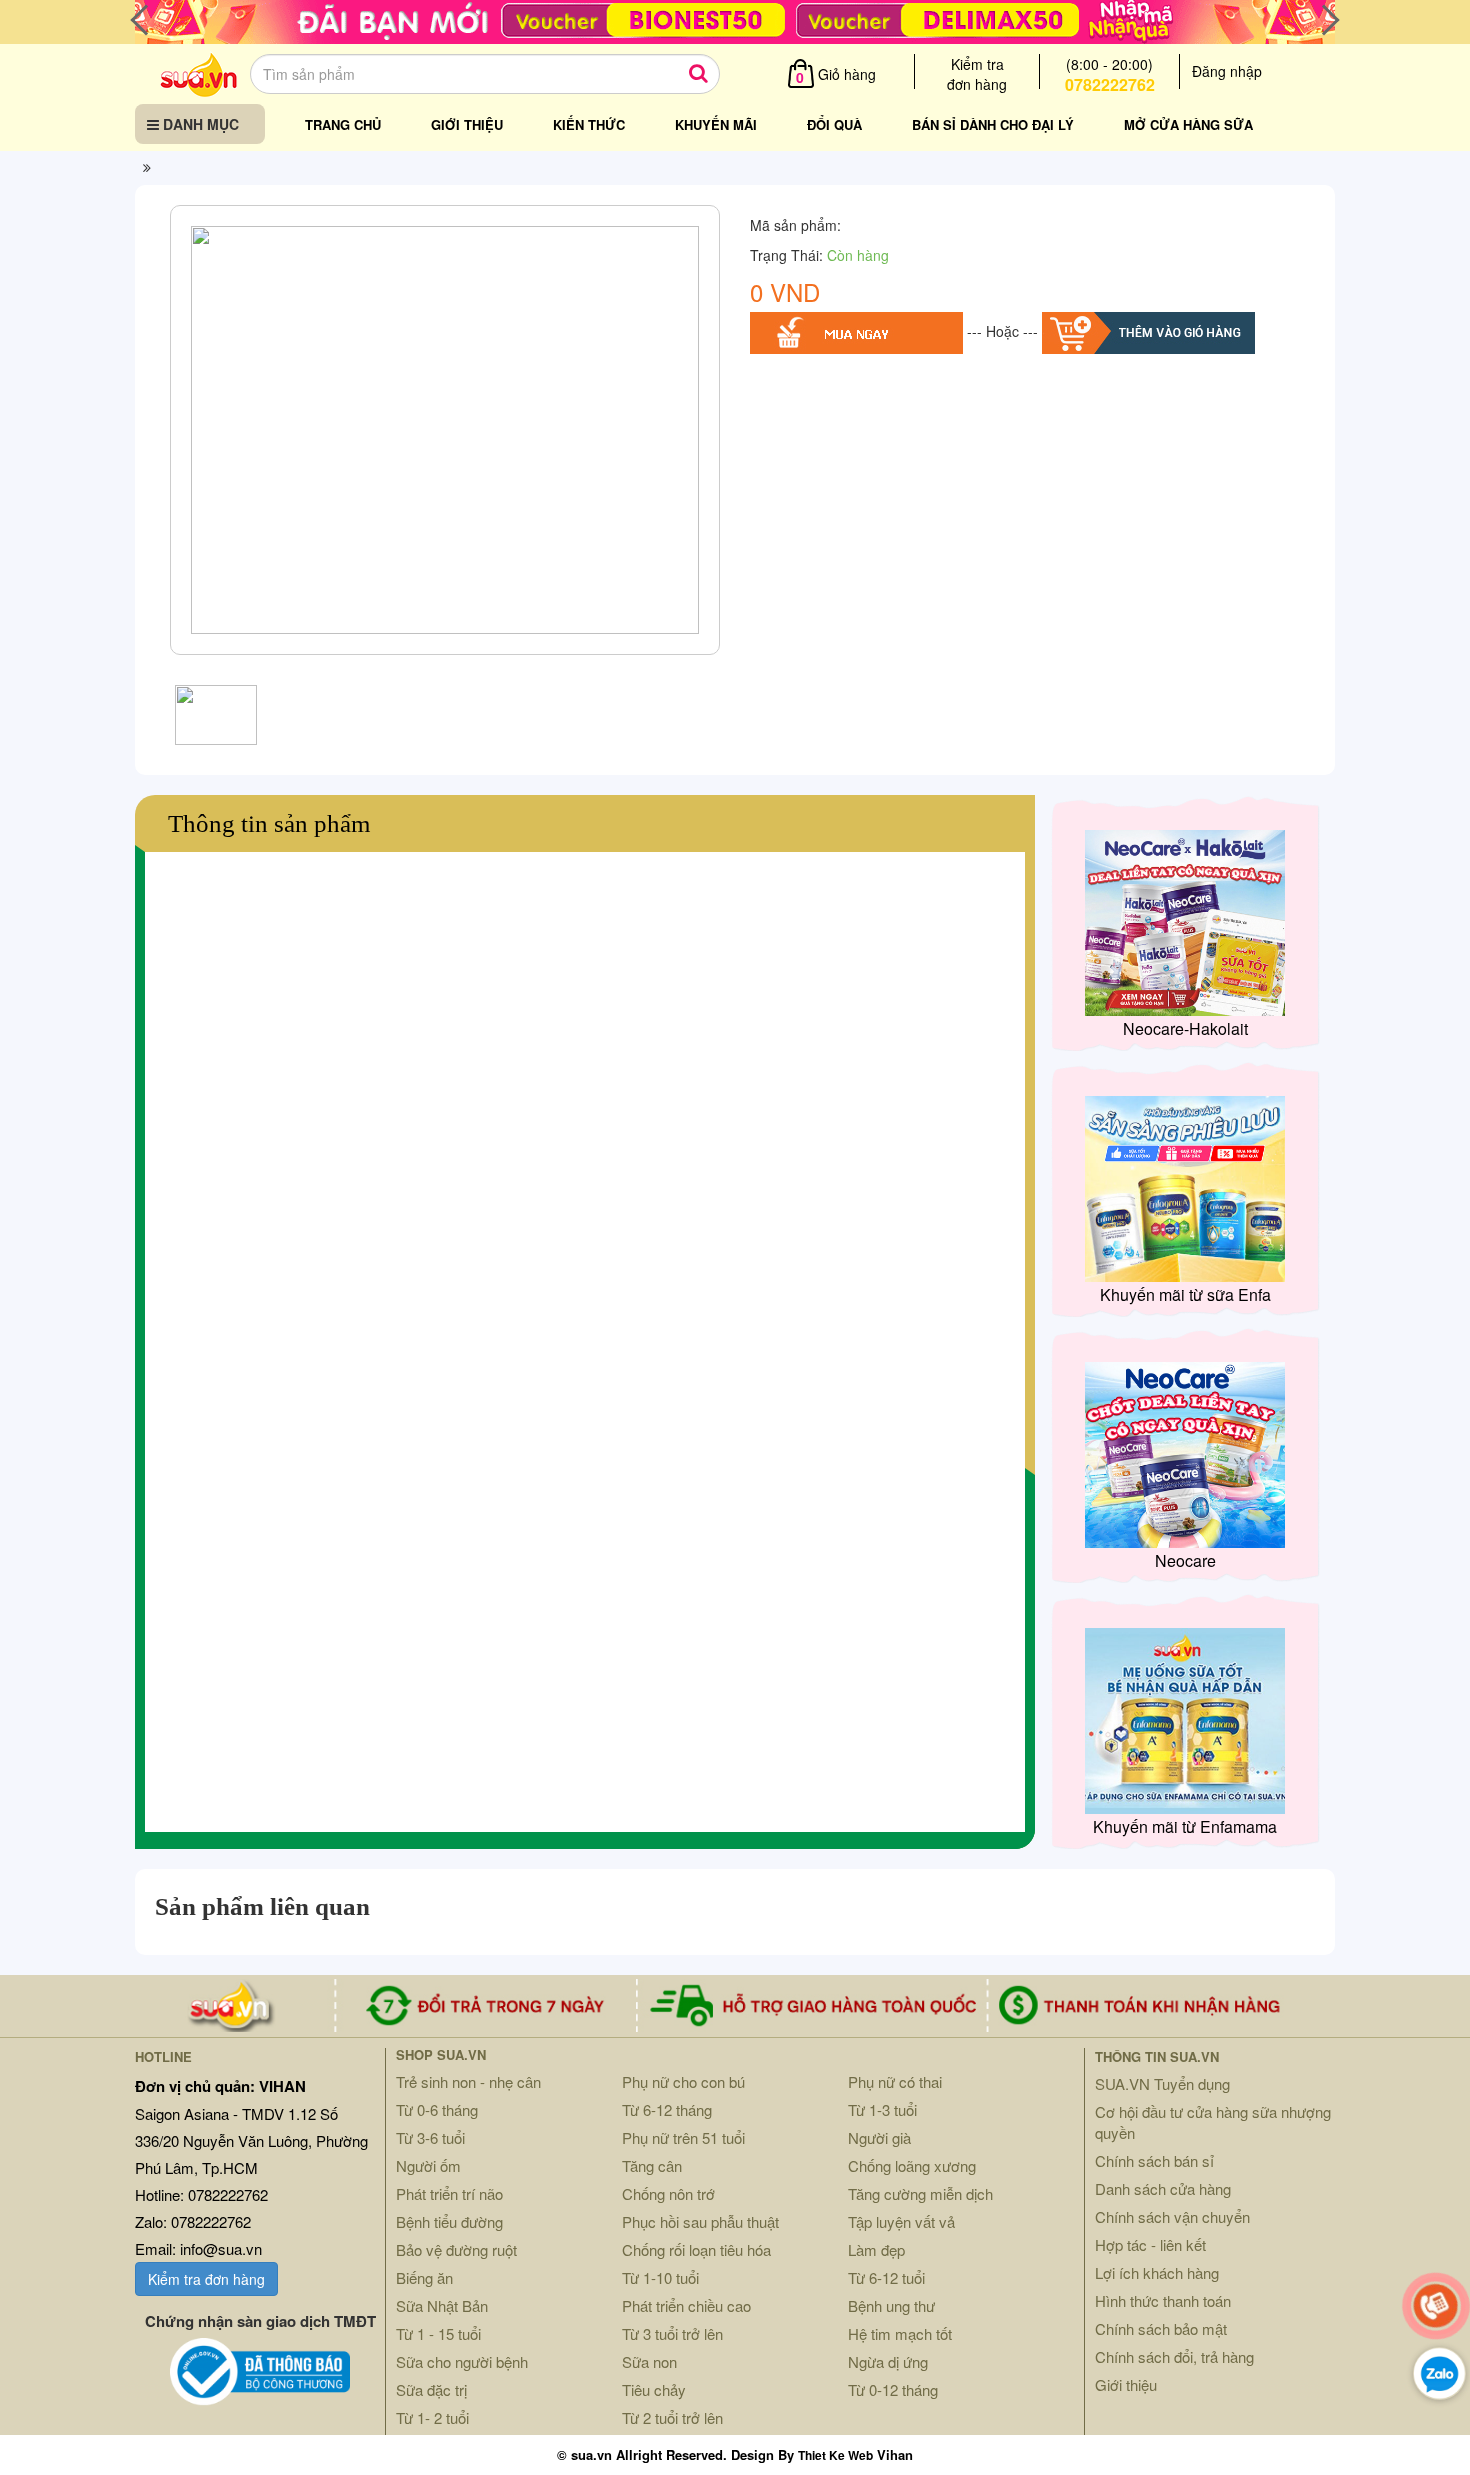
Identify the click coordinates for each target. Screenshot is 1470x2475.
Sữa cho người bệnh (462, 2361)
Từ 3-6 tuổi (430, 2137)
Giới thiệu (467, 124)
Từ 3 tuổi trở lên (672, 2333)
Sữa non (649, 2361)
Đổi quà (834, 124)
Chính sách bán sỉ (1154, 2160)
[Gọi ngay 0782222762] (1436, 2305)
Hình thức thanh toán (1163, 2300)
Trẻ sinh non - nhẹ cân (468, 2081)
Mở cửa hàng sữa (1188, 124)
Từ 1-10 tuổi (660, 2277)
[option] (445, 435)
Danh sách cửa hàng (1163, 2188)
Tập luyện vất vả (901, 2221)
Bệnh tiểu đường (449, 2221)
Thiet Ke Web (835, 2455)
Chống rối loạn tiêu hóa (696, 2249)
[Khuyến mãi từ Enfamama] (1185, 1719)
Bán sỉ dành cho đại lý (993, 124)
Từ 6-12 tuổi (886, 2277)
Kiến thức (589, 124)
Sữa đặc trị (431, 2389)
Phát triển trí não (449, 2193)
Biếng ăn (424, 2277)
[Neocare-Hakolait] (1185, 921)
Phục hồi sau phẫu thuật (700, 2221)
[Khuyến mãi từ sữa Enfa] (1185, 1187)
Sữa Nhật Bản (442, 2305)
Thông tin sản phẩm (269, 823)
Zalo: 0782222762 (193, 2221)
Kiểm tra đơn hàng (206, 2279)
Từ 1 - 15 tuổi (438, 2333)
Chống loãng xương (912, 2165)
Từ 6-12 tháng (667, 2109)
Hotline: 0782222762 (201, 2194)
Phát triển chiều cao (686, 2305)
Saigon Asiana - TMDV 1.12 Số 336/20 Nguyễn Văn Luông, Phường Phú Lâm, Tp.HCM (251, 2140)
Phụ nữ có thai (895, 2081)
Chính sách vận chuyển (1172, 2216)
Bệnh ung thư (891, 2305)
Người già (879, 2137)
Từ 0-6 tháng (437, 2109)
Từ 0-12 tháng (893, 2389)
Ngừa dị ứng (888, 2361)
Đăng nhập (1227, 71)
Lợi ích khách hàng (1157, 2272)
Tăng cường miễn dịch (920, 2193)
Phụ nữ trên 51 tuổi (683, 2137)
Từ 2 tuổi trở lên (672, 2417)
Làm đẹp (876, 2249)
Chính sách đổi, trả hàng (1174, 2356)
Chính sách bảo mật (1161, 2328)
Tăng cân (652, 2165)
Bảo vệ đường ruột (456, 2249)
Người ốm (428, 2165)
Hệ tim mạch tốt (900, 2333)
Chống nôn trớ (668, 2193)
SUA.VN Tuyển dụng (1162, 2083)
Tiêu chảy (654, 2389)
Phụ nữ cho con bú (683, 2081)
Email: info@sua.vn (198, 2248)
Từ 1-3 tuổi (882, 2109)
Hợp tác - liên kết (1150, 2244)
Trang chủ (343, 124)
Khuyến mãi (716, 124)
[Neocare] (1185, 1453)
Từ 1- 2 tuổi (432, 2417)
